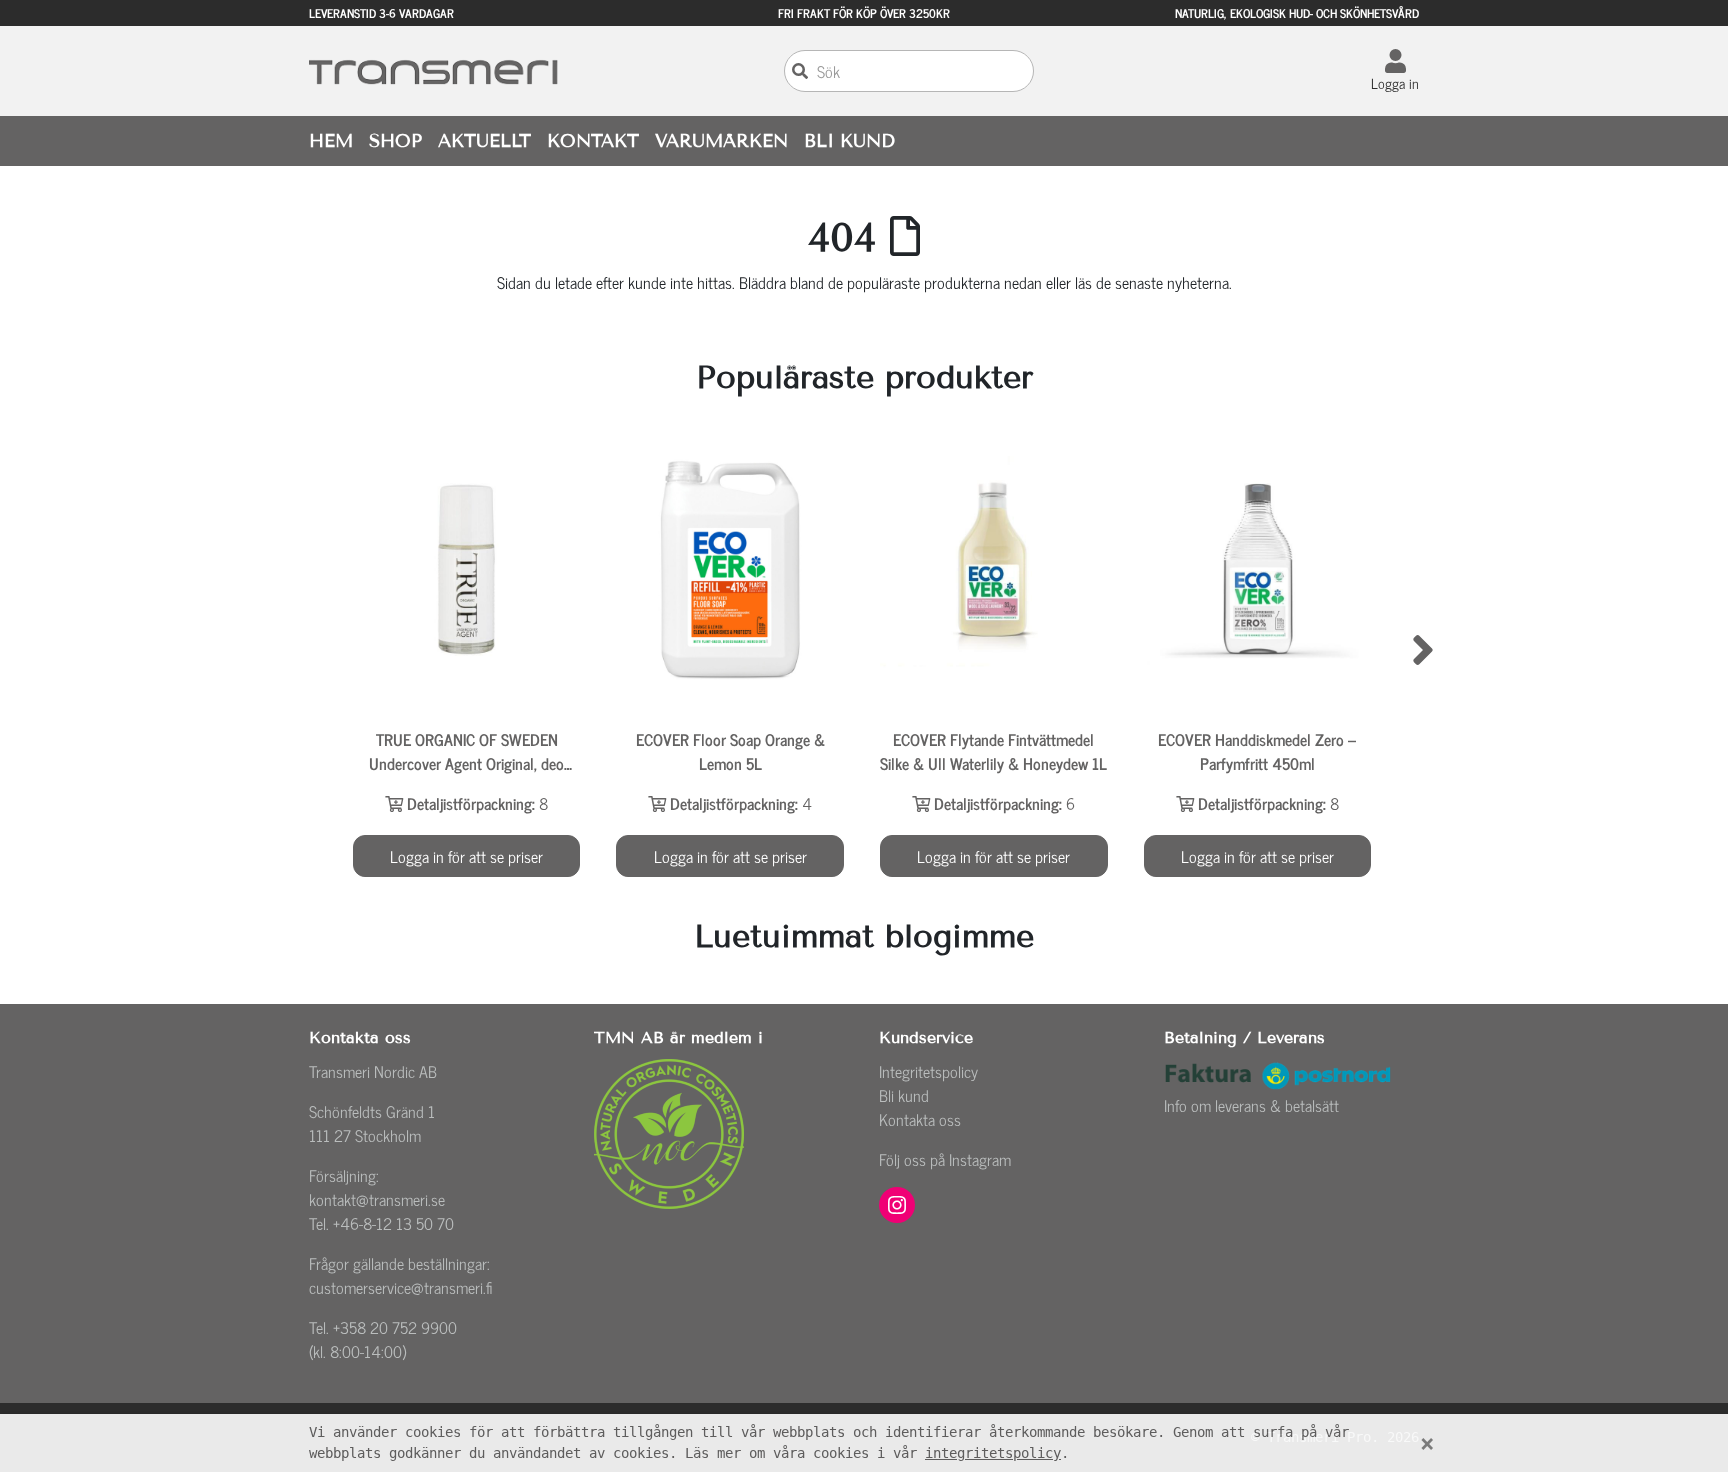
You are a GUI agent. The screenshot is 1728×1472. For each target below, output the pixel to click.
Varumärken (721, 141)
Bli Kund (849, 141)
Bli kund (904, 1095)
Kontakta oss (920, 1119)
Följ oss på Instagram (945, 1159)
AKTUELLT (484, 141)
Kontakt (593, 141)
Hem (331, 141)
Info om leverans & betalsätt (1251, 1105)
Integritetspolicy (928, 1071)
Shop (395, 141)
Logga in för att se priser (466, 856)
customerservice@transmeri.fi (401, 1287)
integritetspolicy (993, 1453)
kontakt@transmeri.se (377, 1199)
